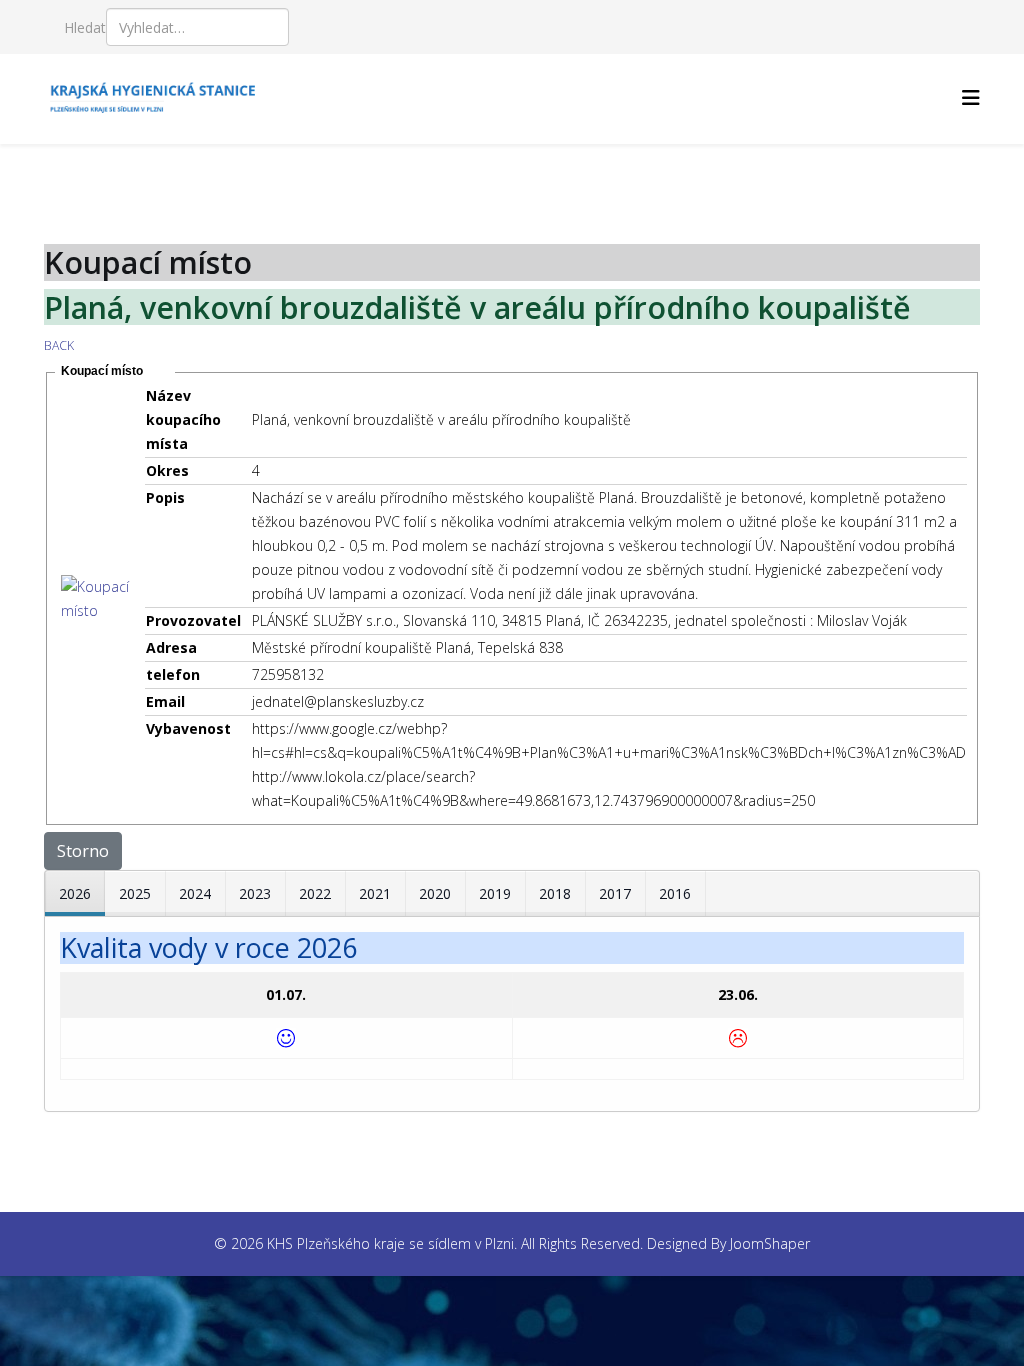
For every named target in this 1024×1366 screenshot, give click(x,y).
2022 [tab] (315, 893)
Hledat (85, 27)
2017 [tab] (615, 893)
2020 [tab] (435, 893)
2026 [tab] (75, 893)
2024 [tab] (195, 893)
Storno (83, 851)
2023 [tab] (255, 893)
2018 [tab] (555, 893)
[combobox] (197, 27)
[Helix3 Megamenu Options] (971, 97)
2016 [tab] (675, 893)
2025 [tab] (135, 893)
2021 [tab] (375, 893)
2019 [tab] (495, 893)
